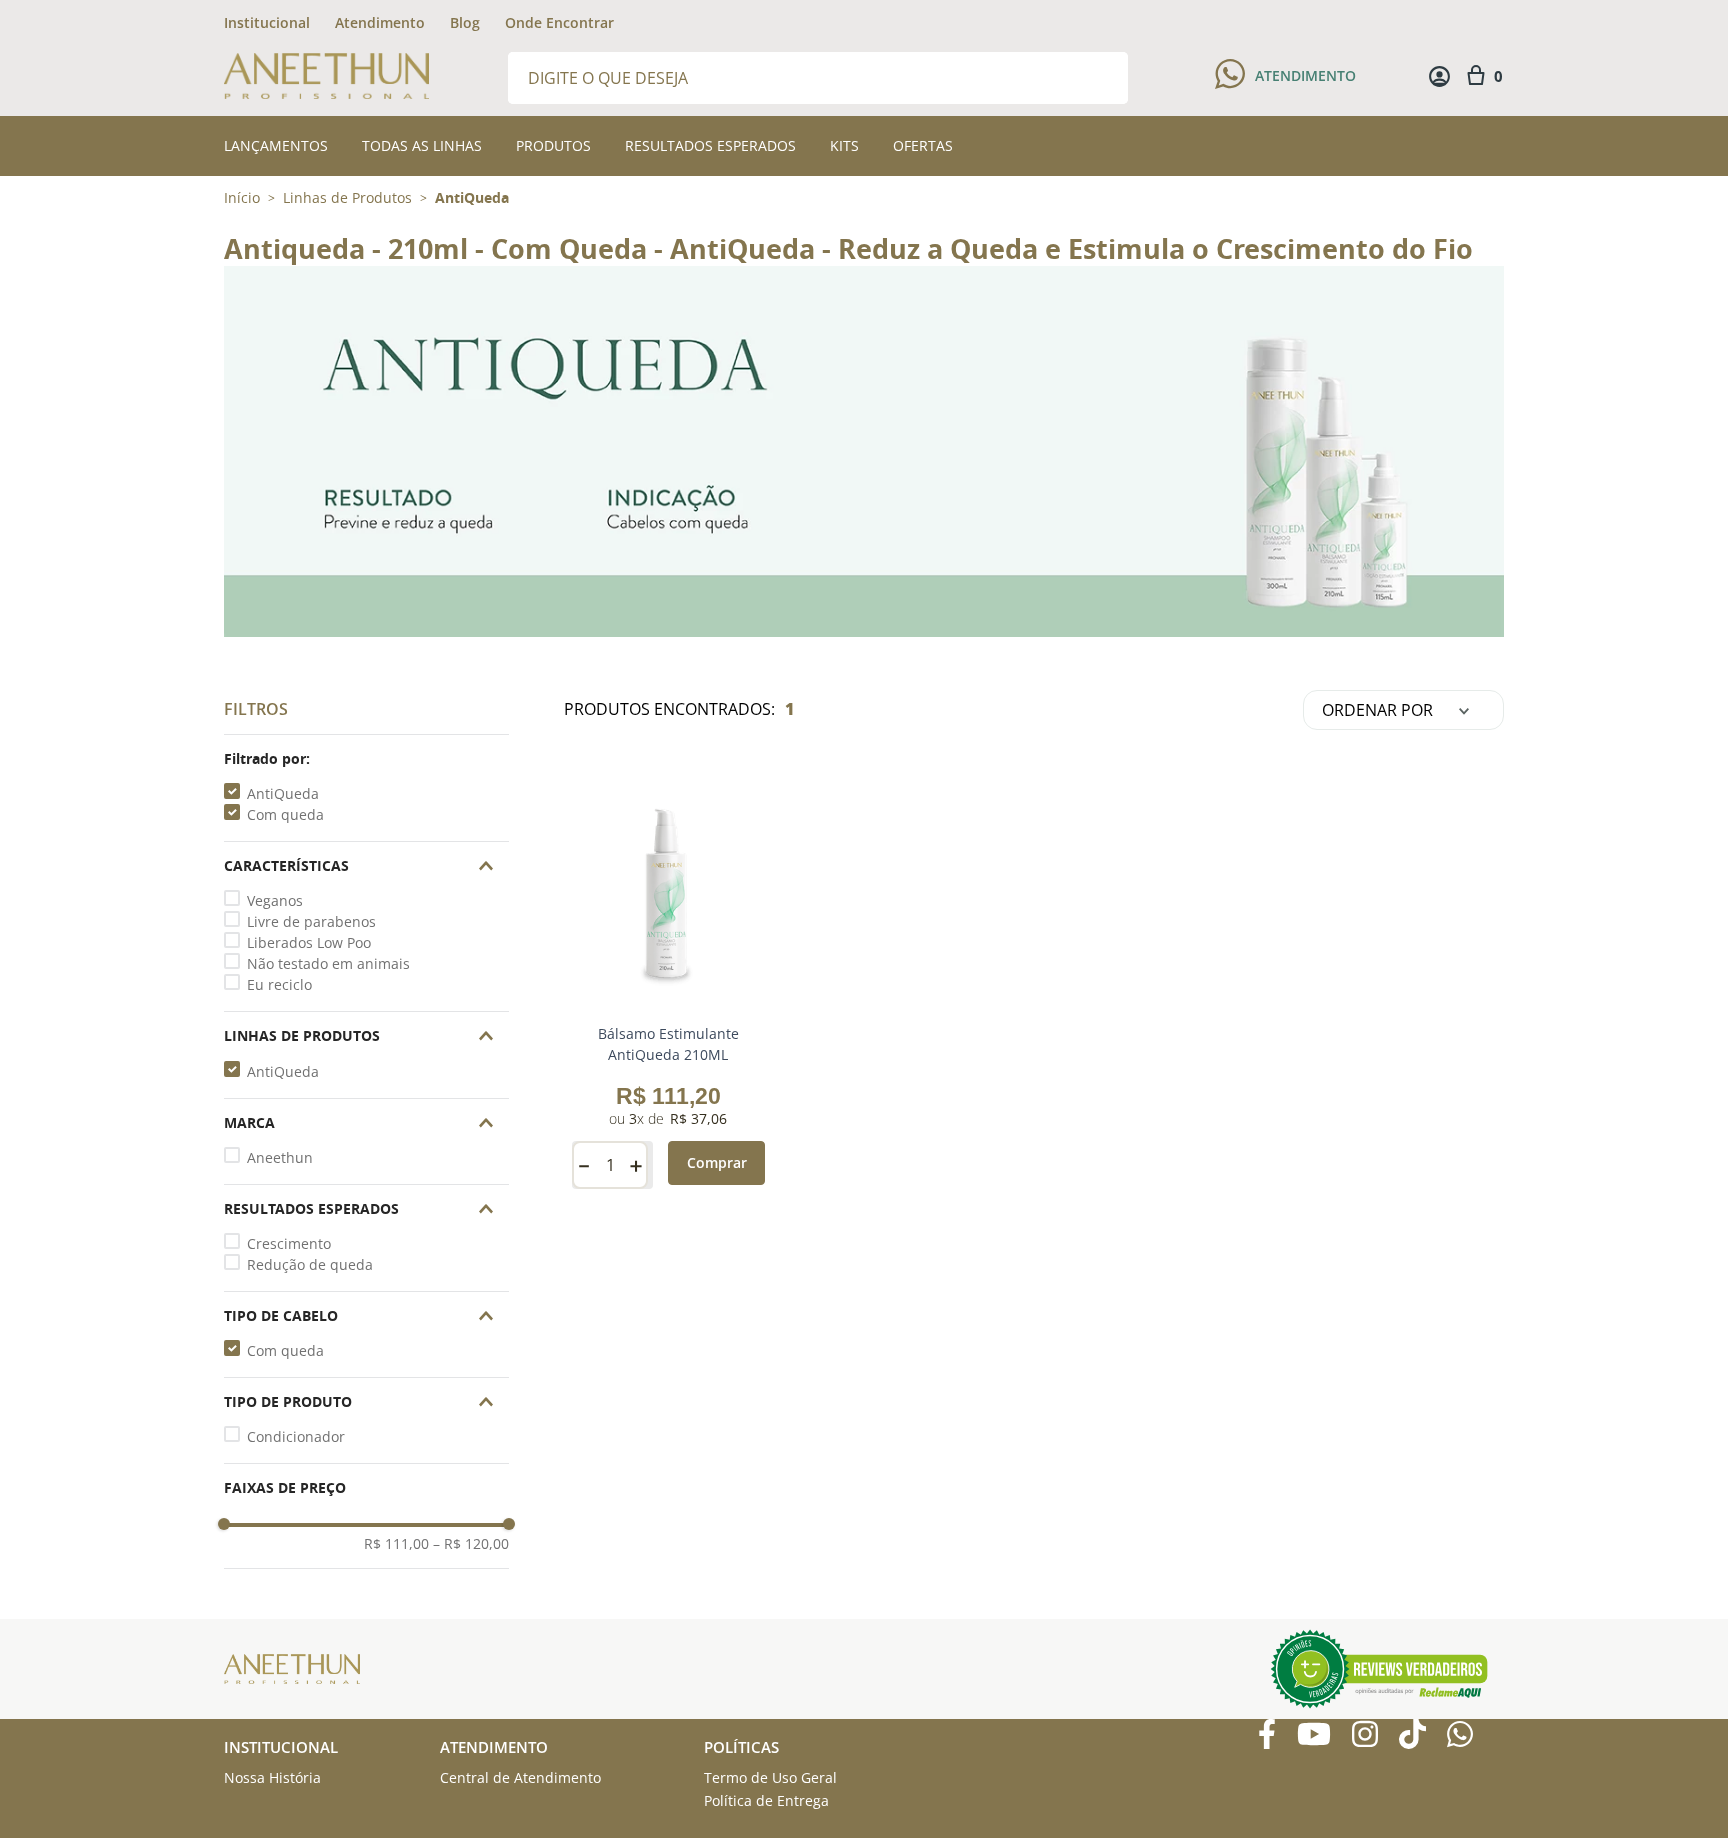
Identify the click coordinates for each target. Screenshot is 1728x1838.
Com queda (285, 814)
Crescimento (289, 1243)
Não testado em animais (328, 963)
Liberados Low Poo (309, 942)
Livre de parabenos (311, 921)
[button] (366, 759)
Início (242, 197)
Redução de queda (310, 1264)
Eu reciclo (279, 984)
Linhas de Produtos (347, 198)
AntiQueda (472, 198)
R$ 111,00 (396, 1544)
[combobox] (818, 76)
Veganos (275, 900)
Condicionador (296, 1436)
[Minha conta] (1439, 76)
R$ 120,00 (471, 1544)
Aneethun (280, 1157)
